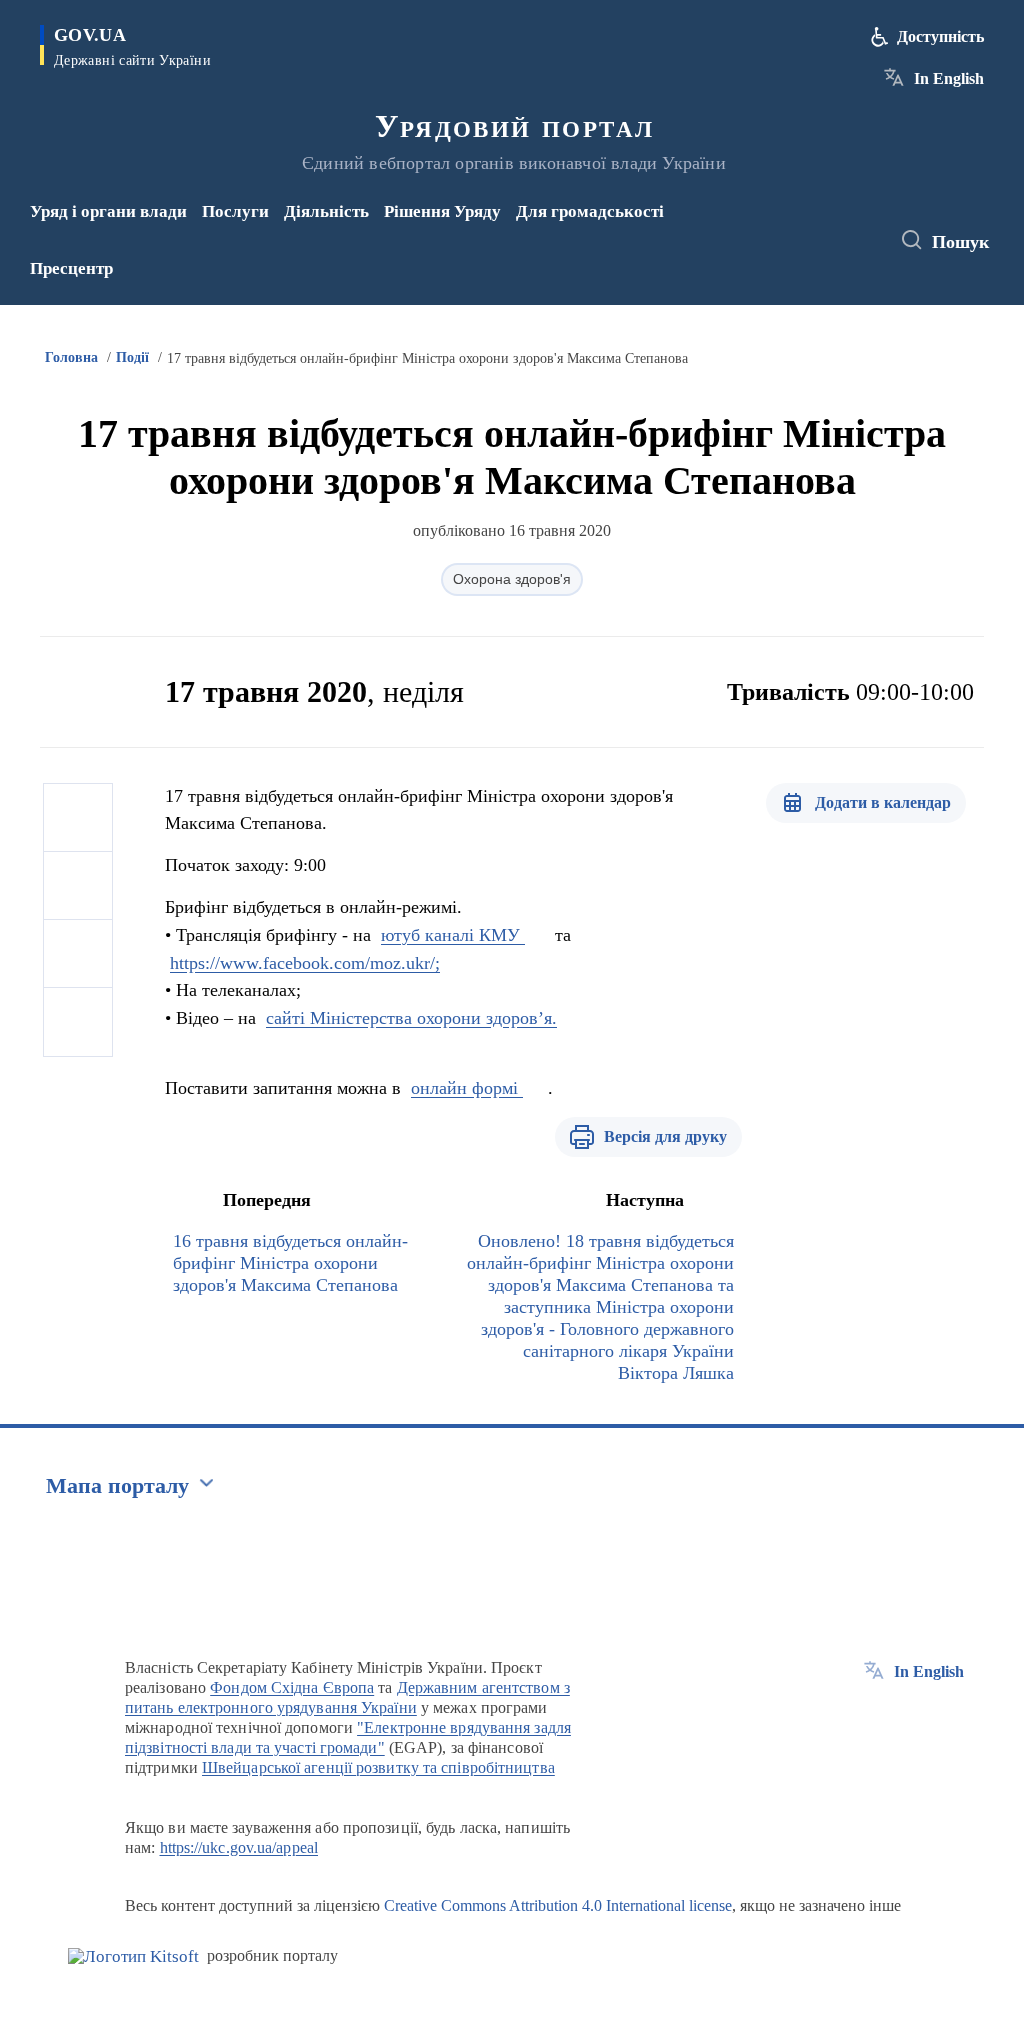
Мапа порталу (117, 1485)
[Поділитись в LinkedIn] (78, 1022)
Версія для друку (665, 1136)
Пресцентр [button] (71, 268)
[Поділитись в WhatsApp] (78, 954)
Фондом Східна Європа (292, 1687)
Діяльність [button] (326, 211)
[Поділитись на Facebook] (78, 818)
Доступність (940, 36)
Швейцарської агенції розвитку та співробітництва (378, 1767)
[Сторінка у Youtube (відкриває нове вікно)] (804, 254)
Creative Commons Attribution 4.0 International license (558, 1905)
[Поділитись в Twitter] (78, 886)
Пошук (960, 242)
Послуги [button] (235, 211)
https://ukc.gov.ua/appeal (239, 1847)
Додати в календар (883, 802)
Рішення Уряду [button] (442, 211)
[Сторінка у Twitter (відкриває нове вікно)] (833, 227)
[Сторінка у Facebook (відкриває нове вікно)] (800, 227)
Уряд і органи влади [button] (108, 211)
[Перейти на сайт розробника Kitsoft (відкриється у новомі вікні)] (133, 1956)
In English (949, 78)
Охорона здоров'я (512, 579)
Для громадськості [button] (590, 211)
